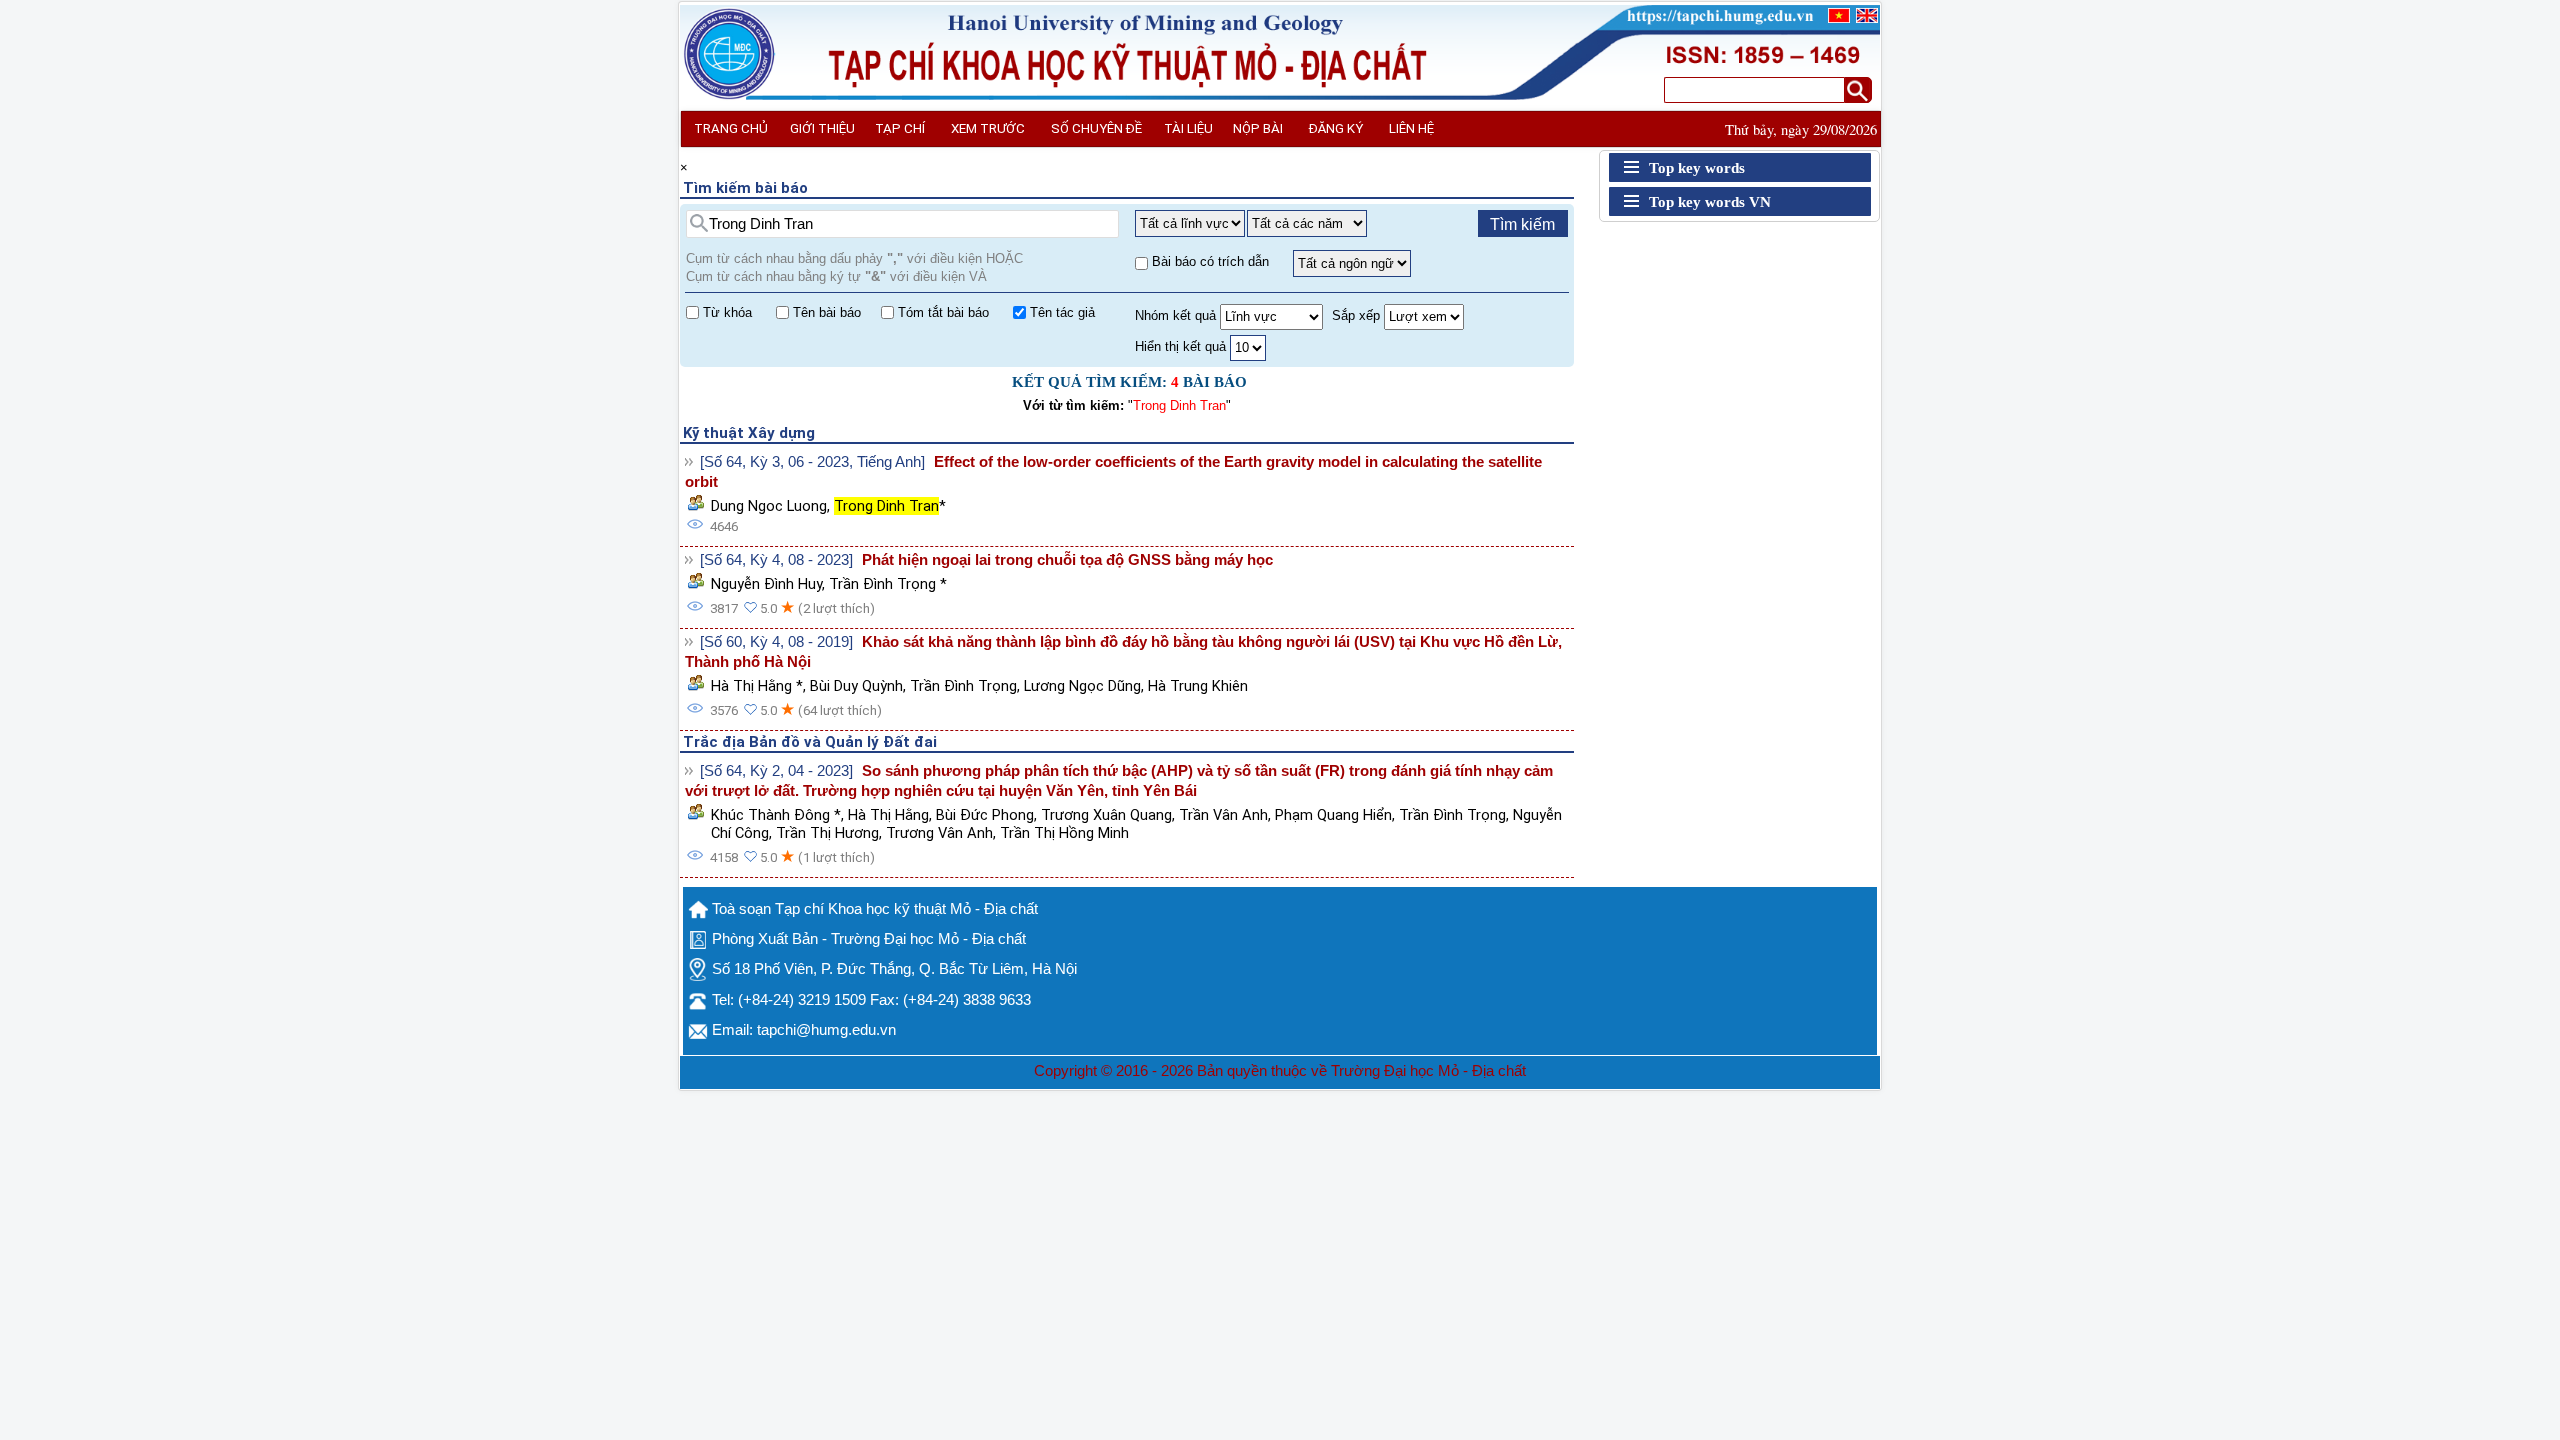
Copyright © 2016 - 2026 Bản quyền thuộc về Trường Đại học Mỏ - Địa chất (1280, 1071)
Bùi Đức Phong (985, 815)
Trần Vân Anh (1223, 815)
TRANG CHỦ (731, 128)
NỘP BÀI (1258, 128)
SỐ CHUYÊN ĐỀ (1096, 128)
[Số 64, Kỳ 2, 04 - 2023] (776, 771)
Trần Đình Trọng (963, 686)
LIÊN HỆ (1411, 128)
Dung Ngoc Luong (769, 506)
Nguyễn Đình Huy (766, 584)
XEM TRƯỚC (988, 128)
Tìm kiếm (1522, 224)
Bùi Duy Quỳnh (856, 686)
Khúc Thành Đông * (776, 815)
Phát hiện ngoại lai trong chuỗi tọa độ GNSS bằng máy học (1067, 560)
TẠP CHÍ (900, 128)
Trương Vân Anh (939, 833)
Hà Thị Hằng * (757, 686)
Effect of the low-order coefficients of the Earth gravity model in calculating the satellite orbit (1113, 472)
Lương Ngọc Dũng (1082, 686)
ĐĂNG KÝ (1336, 128)
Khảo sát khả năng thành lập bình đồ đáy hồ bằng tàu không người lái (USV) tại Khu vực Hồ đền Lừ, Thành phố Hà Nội (1123, 652)
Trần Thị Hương (827, 833)
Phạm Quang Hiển (1333, 815)
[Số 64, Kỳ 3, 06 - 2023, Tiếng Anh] (812, 462)
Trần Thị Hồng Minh (1064, 833)
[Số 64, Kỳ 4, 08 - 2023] (776, 560)
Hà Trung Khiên (1198, 686)
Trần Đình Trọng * (888, 584)
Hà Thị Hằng (888, 815)
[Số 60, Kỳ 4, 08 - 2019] (776, 642)
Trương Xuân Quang (1106, 815)
